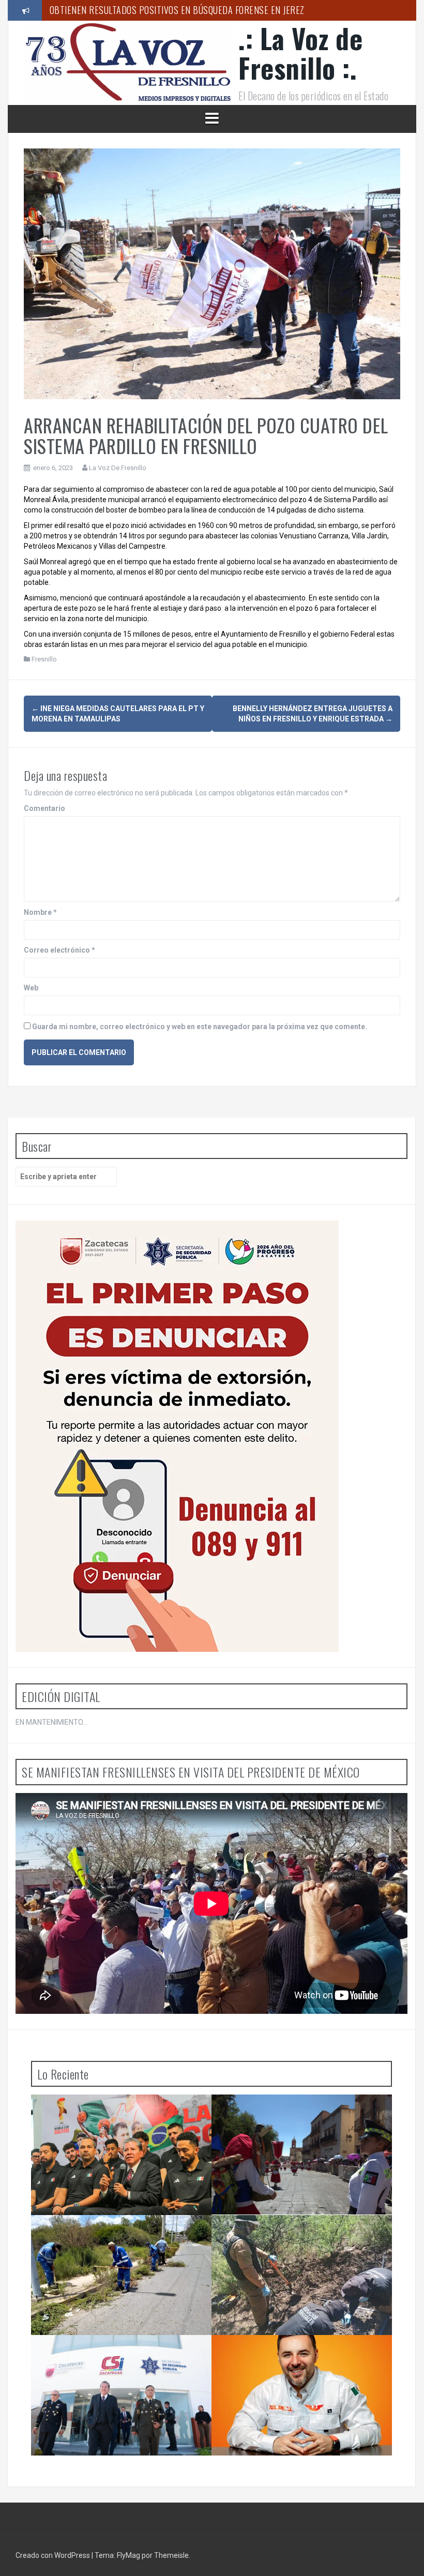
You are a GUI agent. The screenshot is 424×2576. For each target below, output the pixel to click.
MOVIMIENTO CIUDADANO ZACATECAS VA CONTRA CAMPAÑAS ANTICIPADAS (292, 2356)
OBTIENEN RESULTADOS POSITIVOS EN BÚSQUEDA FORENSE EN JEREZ (287, 2236)
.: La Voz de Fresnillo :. (300, 53)
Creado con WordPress (54, 2555)
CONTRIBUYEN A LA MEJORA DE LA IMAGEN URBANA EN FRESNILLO (114, 2236)
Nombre (40, 912)
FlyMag (128, 2555)
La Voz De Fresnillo (118, 468)
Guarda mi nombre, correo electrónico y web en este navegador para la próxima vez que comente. (200, 1027)
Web (31, 988)
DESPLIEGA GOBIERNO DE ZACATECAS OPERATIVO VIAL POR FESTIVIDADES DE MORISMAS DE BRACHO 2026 (289, 2120)
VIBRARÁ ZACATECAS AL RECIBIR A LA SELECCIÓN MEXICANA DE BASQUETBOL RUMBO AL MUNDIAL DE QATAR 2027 (121, 2120)
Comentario (44, 808)
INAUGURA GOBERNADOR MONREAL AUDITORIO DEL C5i (150, 10)
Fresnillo (44, 659)
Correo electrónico (59, 950)
